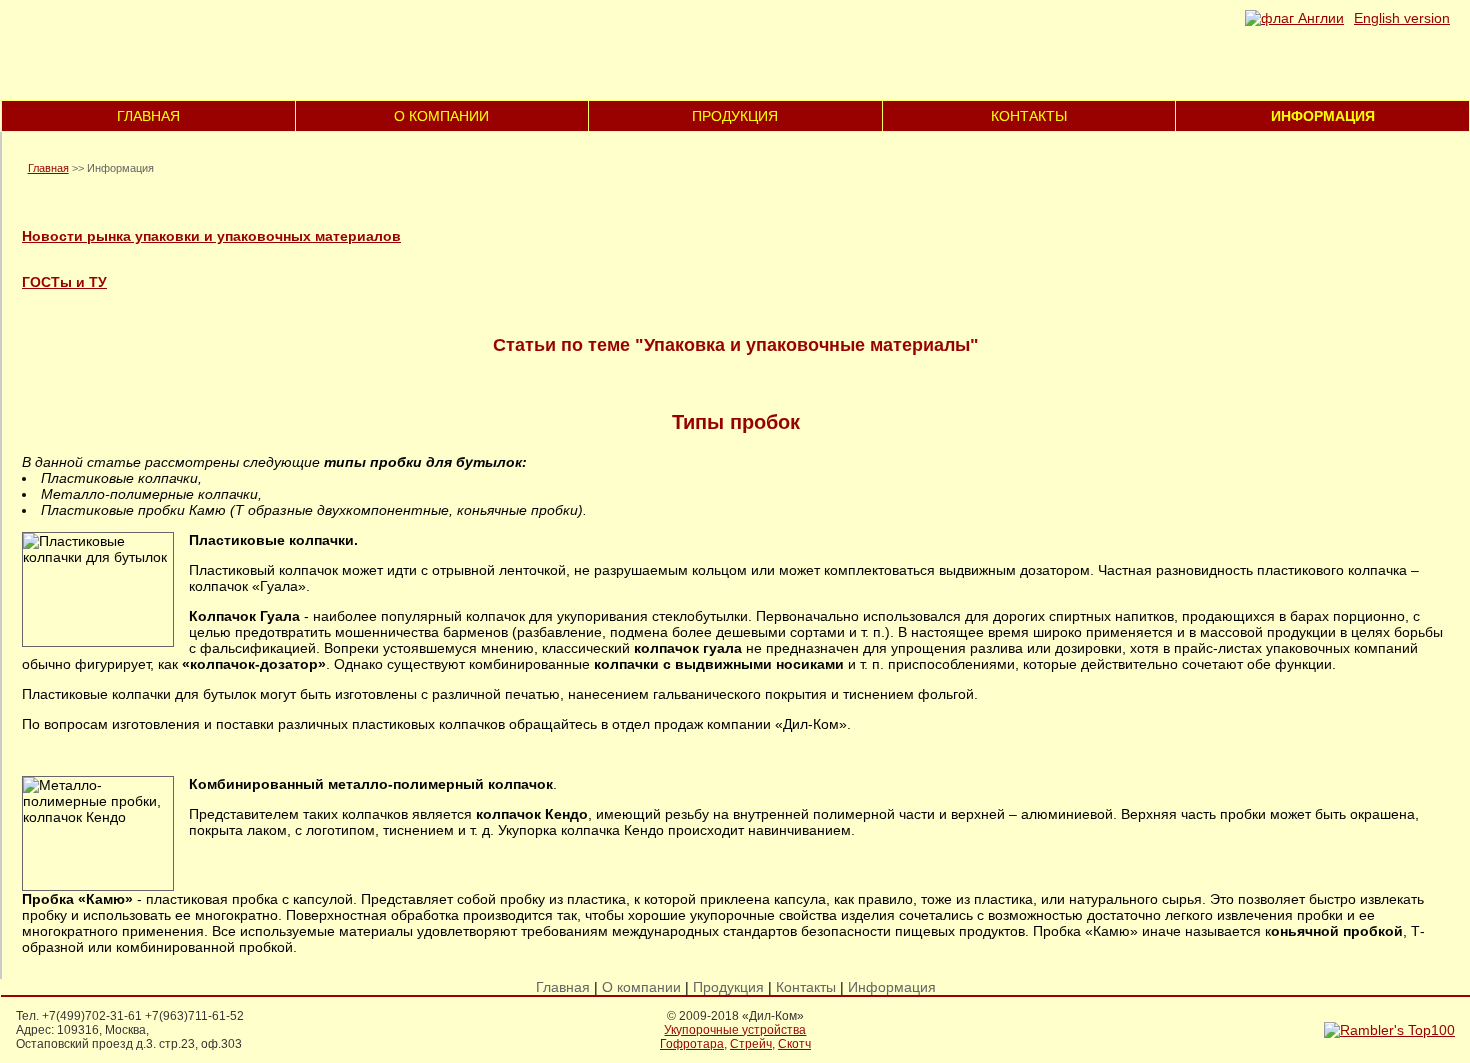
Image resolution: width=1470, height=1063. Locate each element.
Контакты (806, 987)
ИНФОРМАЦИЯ (1323, 116)
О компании (641, 987)
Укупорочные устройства (735, 1030)
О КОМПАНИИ (441, 116)
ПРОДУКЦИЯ (735, 116)
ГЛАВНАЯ (148, 116)
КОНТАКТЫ (1029, 116)
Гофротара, (693, 1044)
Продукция (728, 987)
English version (1402, 18)
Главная (48, 168)
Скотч (794, 1044)
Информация (892, 987)
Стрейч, (752, 1044)
